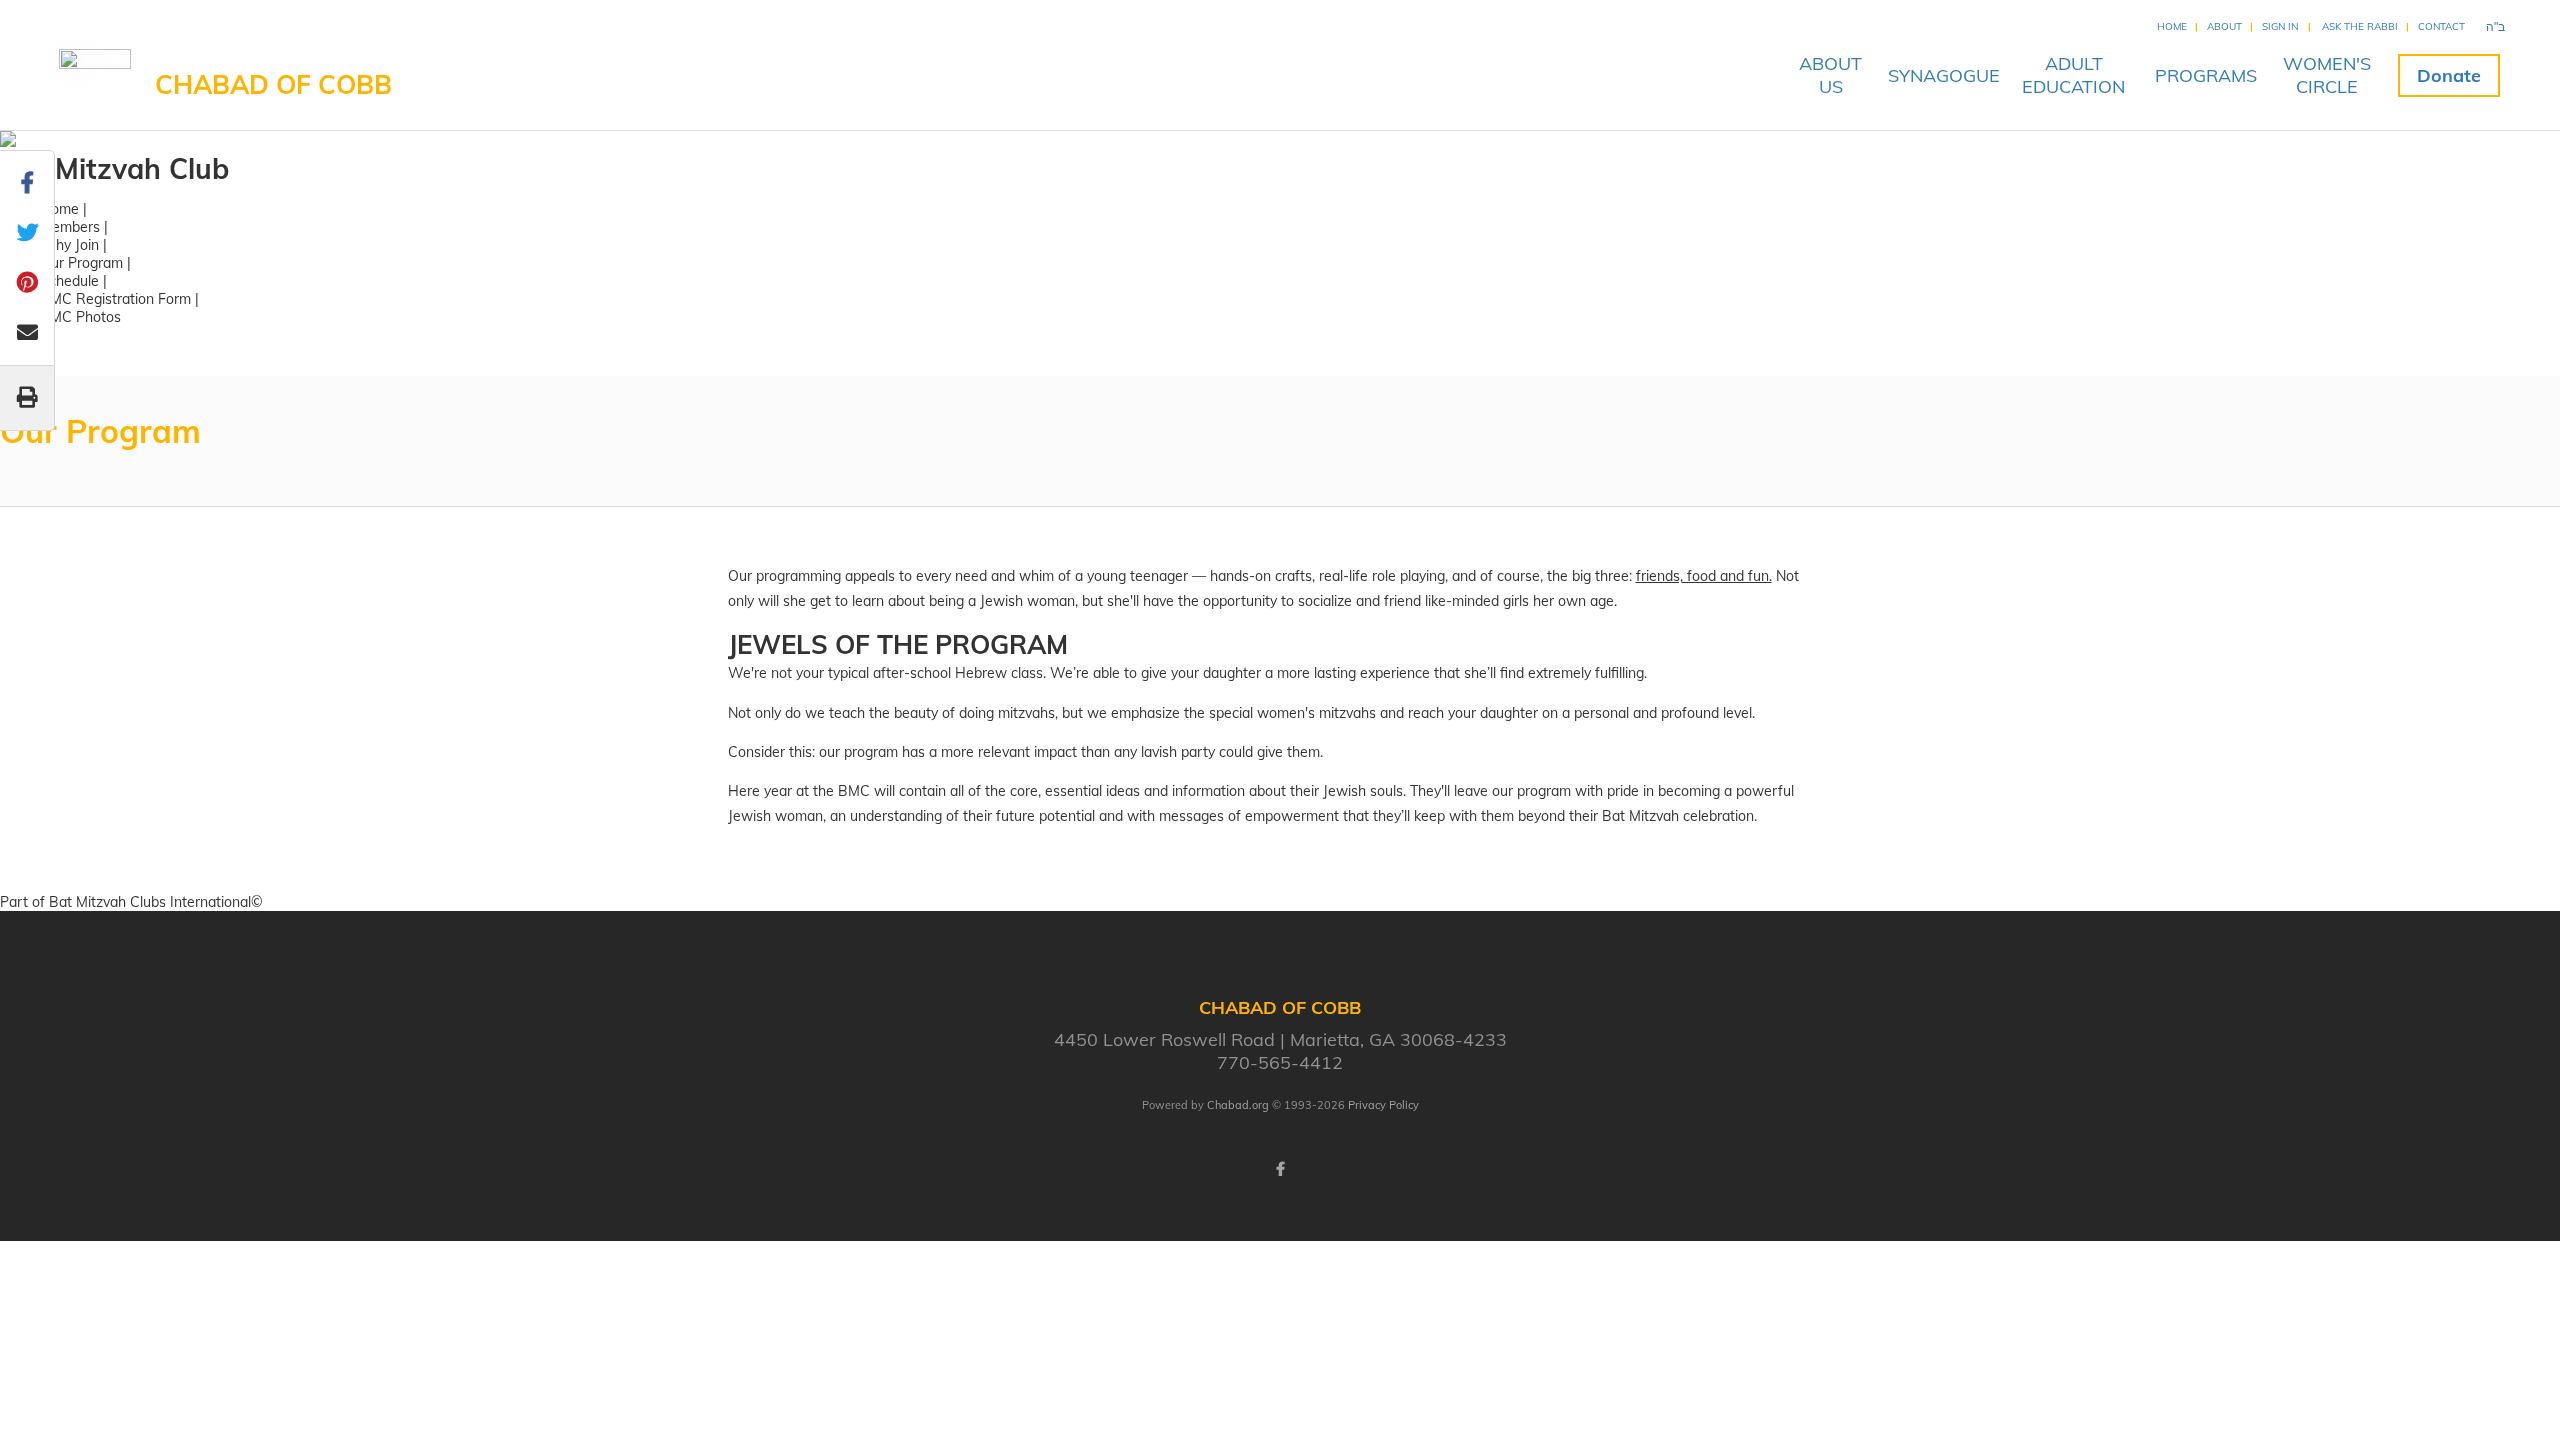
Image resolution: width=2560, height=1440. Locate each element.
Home (2172, 26)
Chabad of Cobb (273, 84)
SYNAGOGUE (1944, 75)
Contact (2441, 26)
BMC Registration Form (115, 299)
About (2224, 26)
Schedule (69, 281)
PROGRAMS (2206, 75)
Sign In (2280, 26)
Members (70, 227)
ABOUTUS (1830, 75)
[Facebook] (1280, 1169)
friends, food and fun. (1704, 576)
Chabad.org (1238, 1105)
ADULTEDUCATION (2073, 75)
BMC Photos (80, 317)
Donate (2449, 75)
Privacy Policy (1383, 1105)
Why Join (69, 245)
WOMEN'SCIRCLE (2327, 75)
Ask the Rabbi (2360, 26)
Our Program (81, 263)
